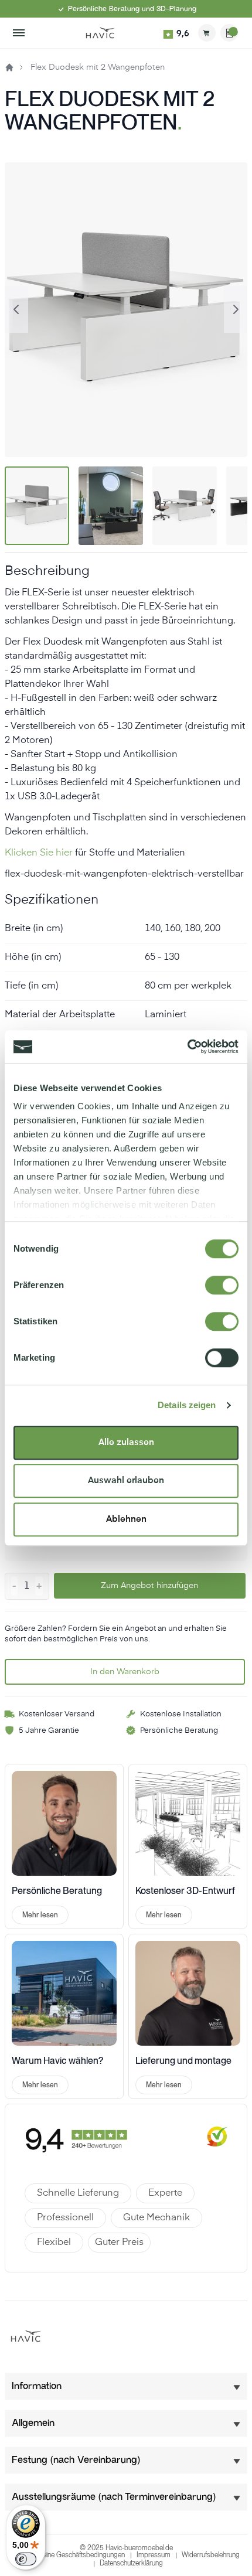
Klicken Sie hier (39, 853)
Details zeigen (187, 1405)
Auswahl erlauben (126, 1480)
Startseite (9, 67)
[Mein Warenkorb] (207, 33)
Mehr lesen (40, 1915)
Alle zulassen (126, 1442)
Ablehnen (126, 1519)
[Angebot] (229, 33)
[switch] (222, 1285)
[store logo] (100, 33)
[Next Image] (236, 309)
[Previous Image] (16, 309)
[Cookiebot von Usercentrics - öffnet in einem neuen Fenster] (187, 1047)
